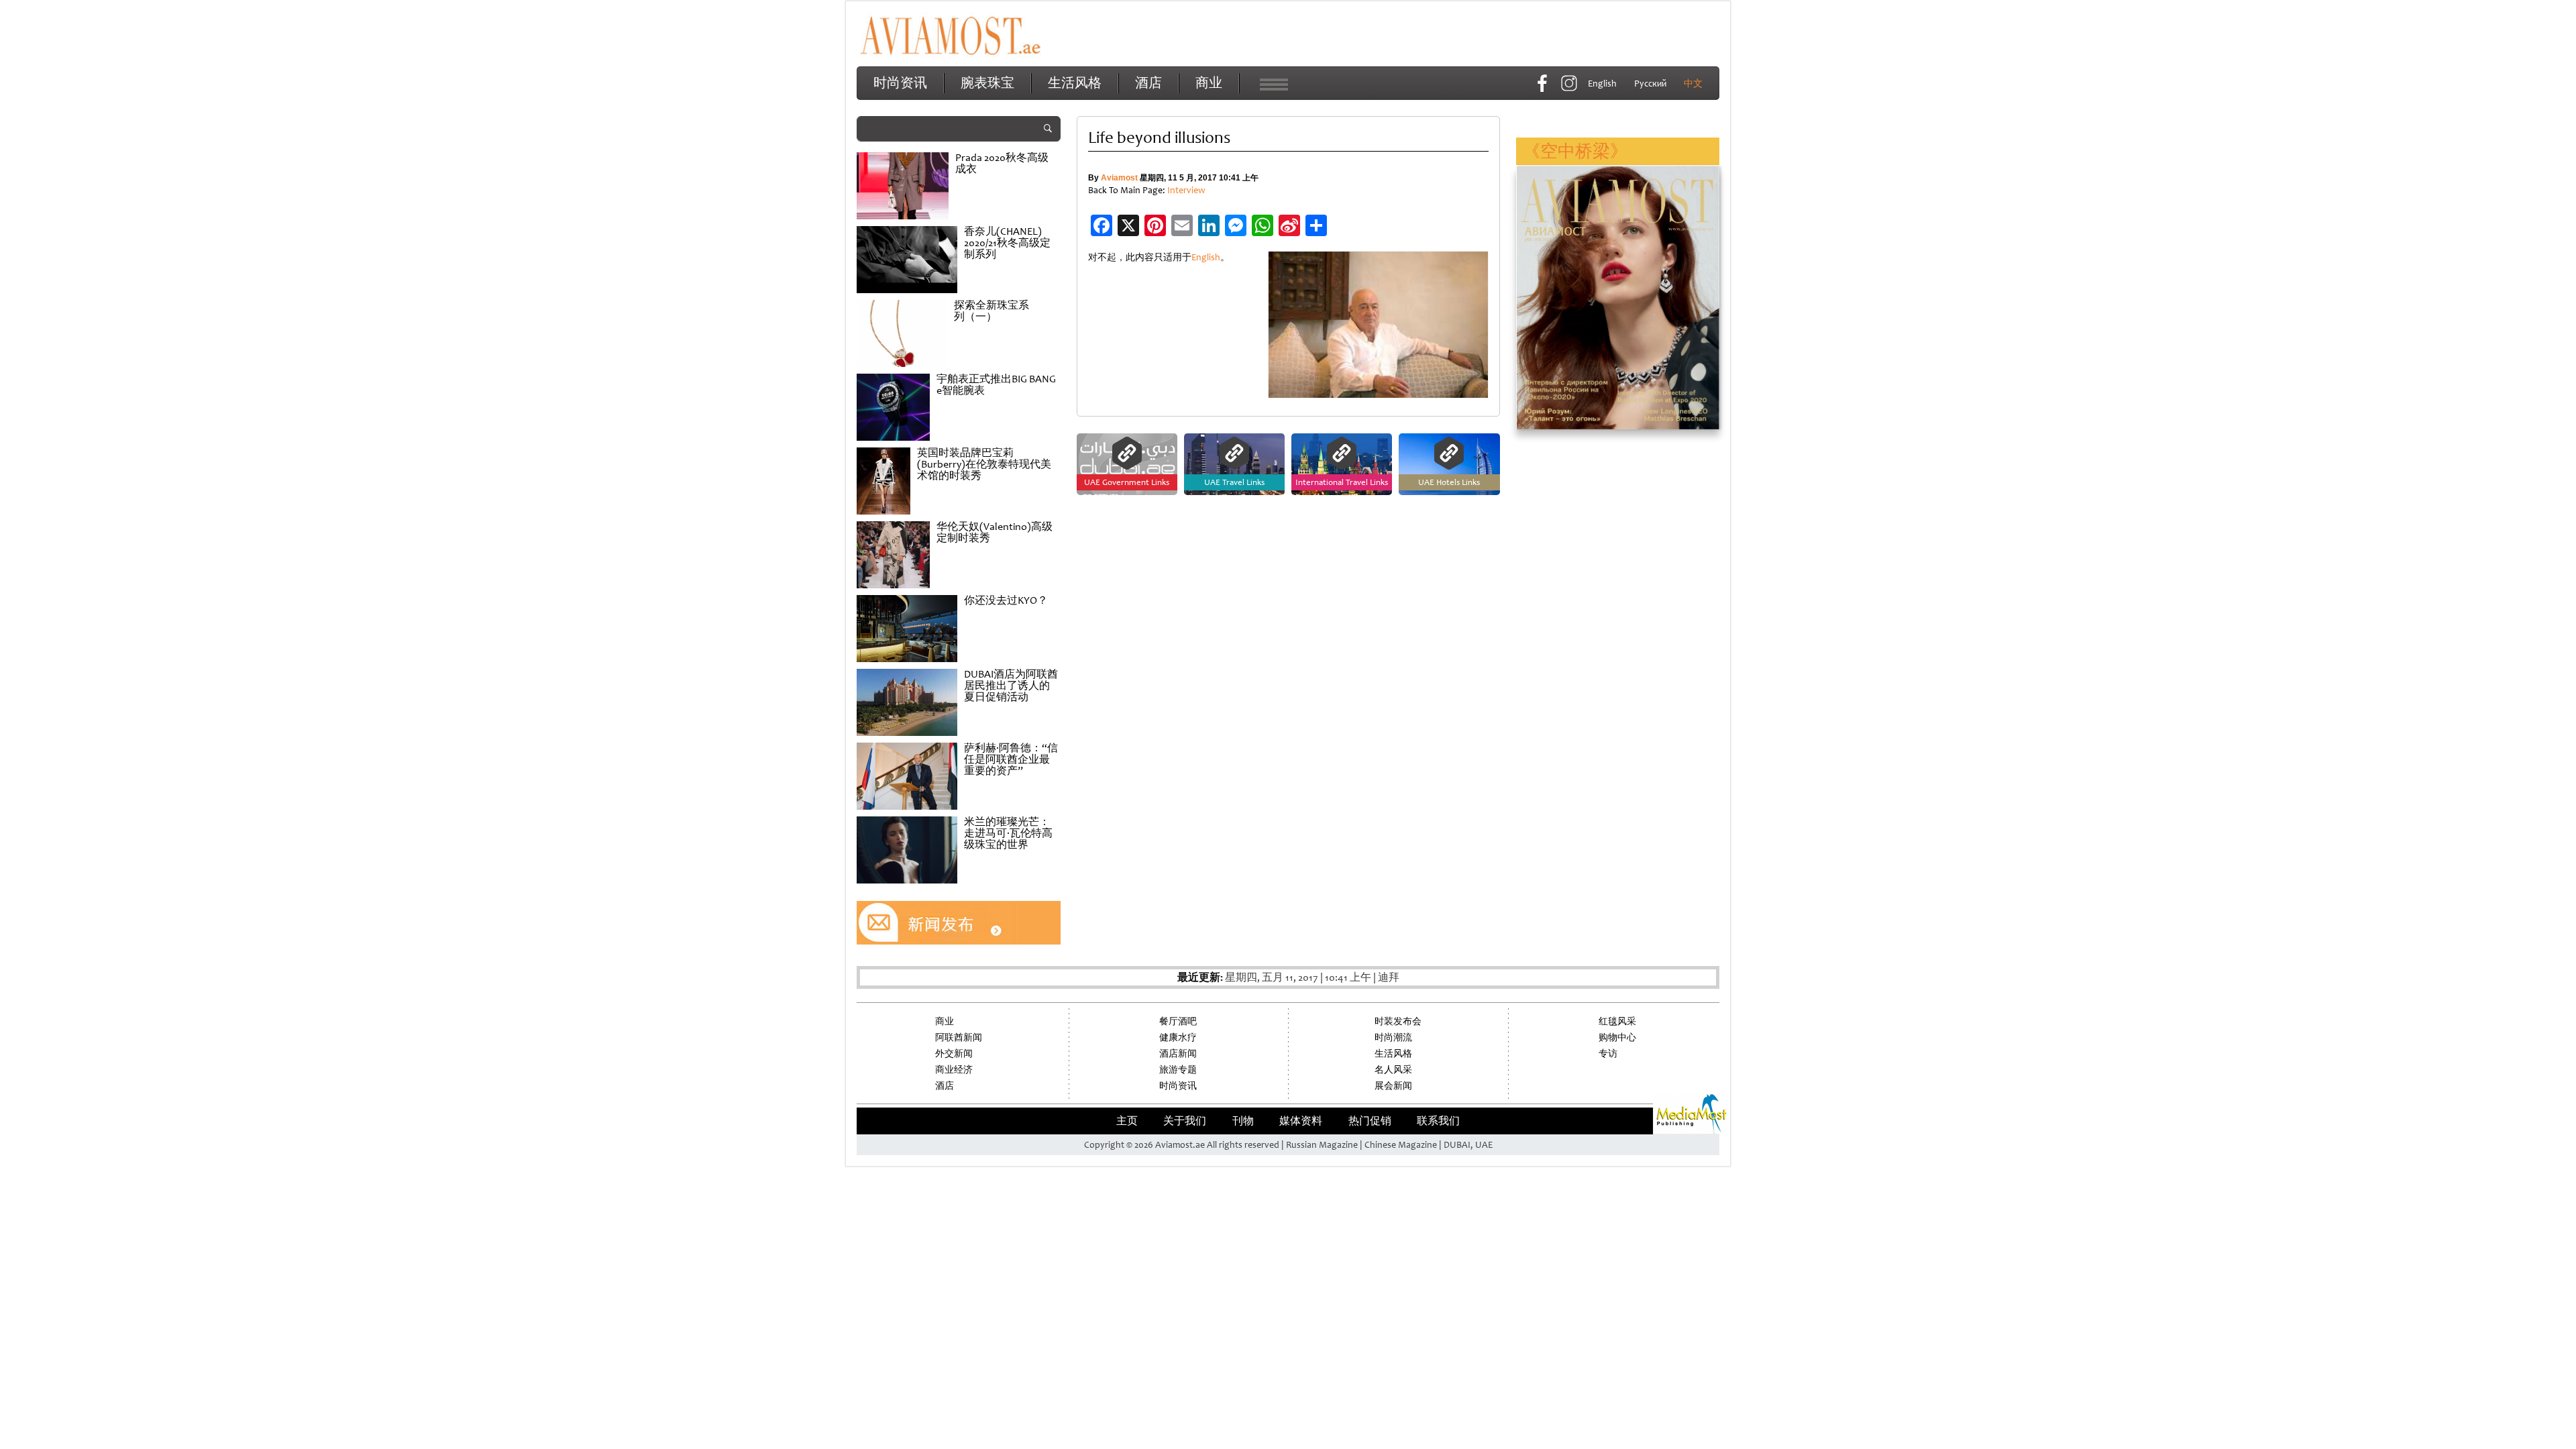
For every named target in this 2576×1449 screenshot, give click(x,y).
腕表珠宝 (987, 83)
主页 (1127, 1121)
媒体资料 (1301, 1121)
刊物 (1243, 1121)
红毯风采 (1617, 1021)
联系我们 (1438, 1121)
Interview (1186, 190)
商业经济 (954, 1070)
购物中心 (1617, 1037)
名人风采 (1393, 1070)
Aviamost (1119, 178)
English (1206, 257)
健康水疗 (1178, 1037)
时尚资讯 (900, 83)
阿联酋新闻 (959, 1037)
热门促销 (1370, 1121)
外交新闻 (954, 1054)
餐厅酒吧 (1178, 1021)
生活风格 (1075, 83)
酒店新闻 (1178, 1054)
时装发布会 (1398, 1021)
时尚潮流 (1393, 1037)
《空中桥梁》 (1575, 151)
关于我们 (1185, 1121)
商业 (1209, 83)
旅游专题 (1178, 1070)
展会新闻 (1393, 1086)
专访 (1608, 1054)
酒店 (1148, 83)
